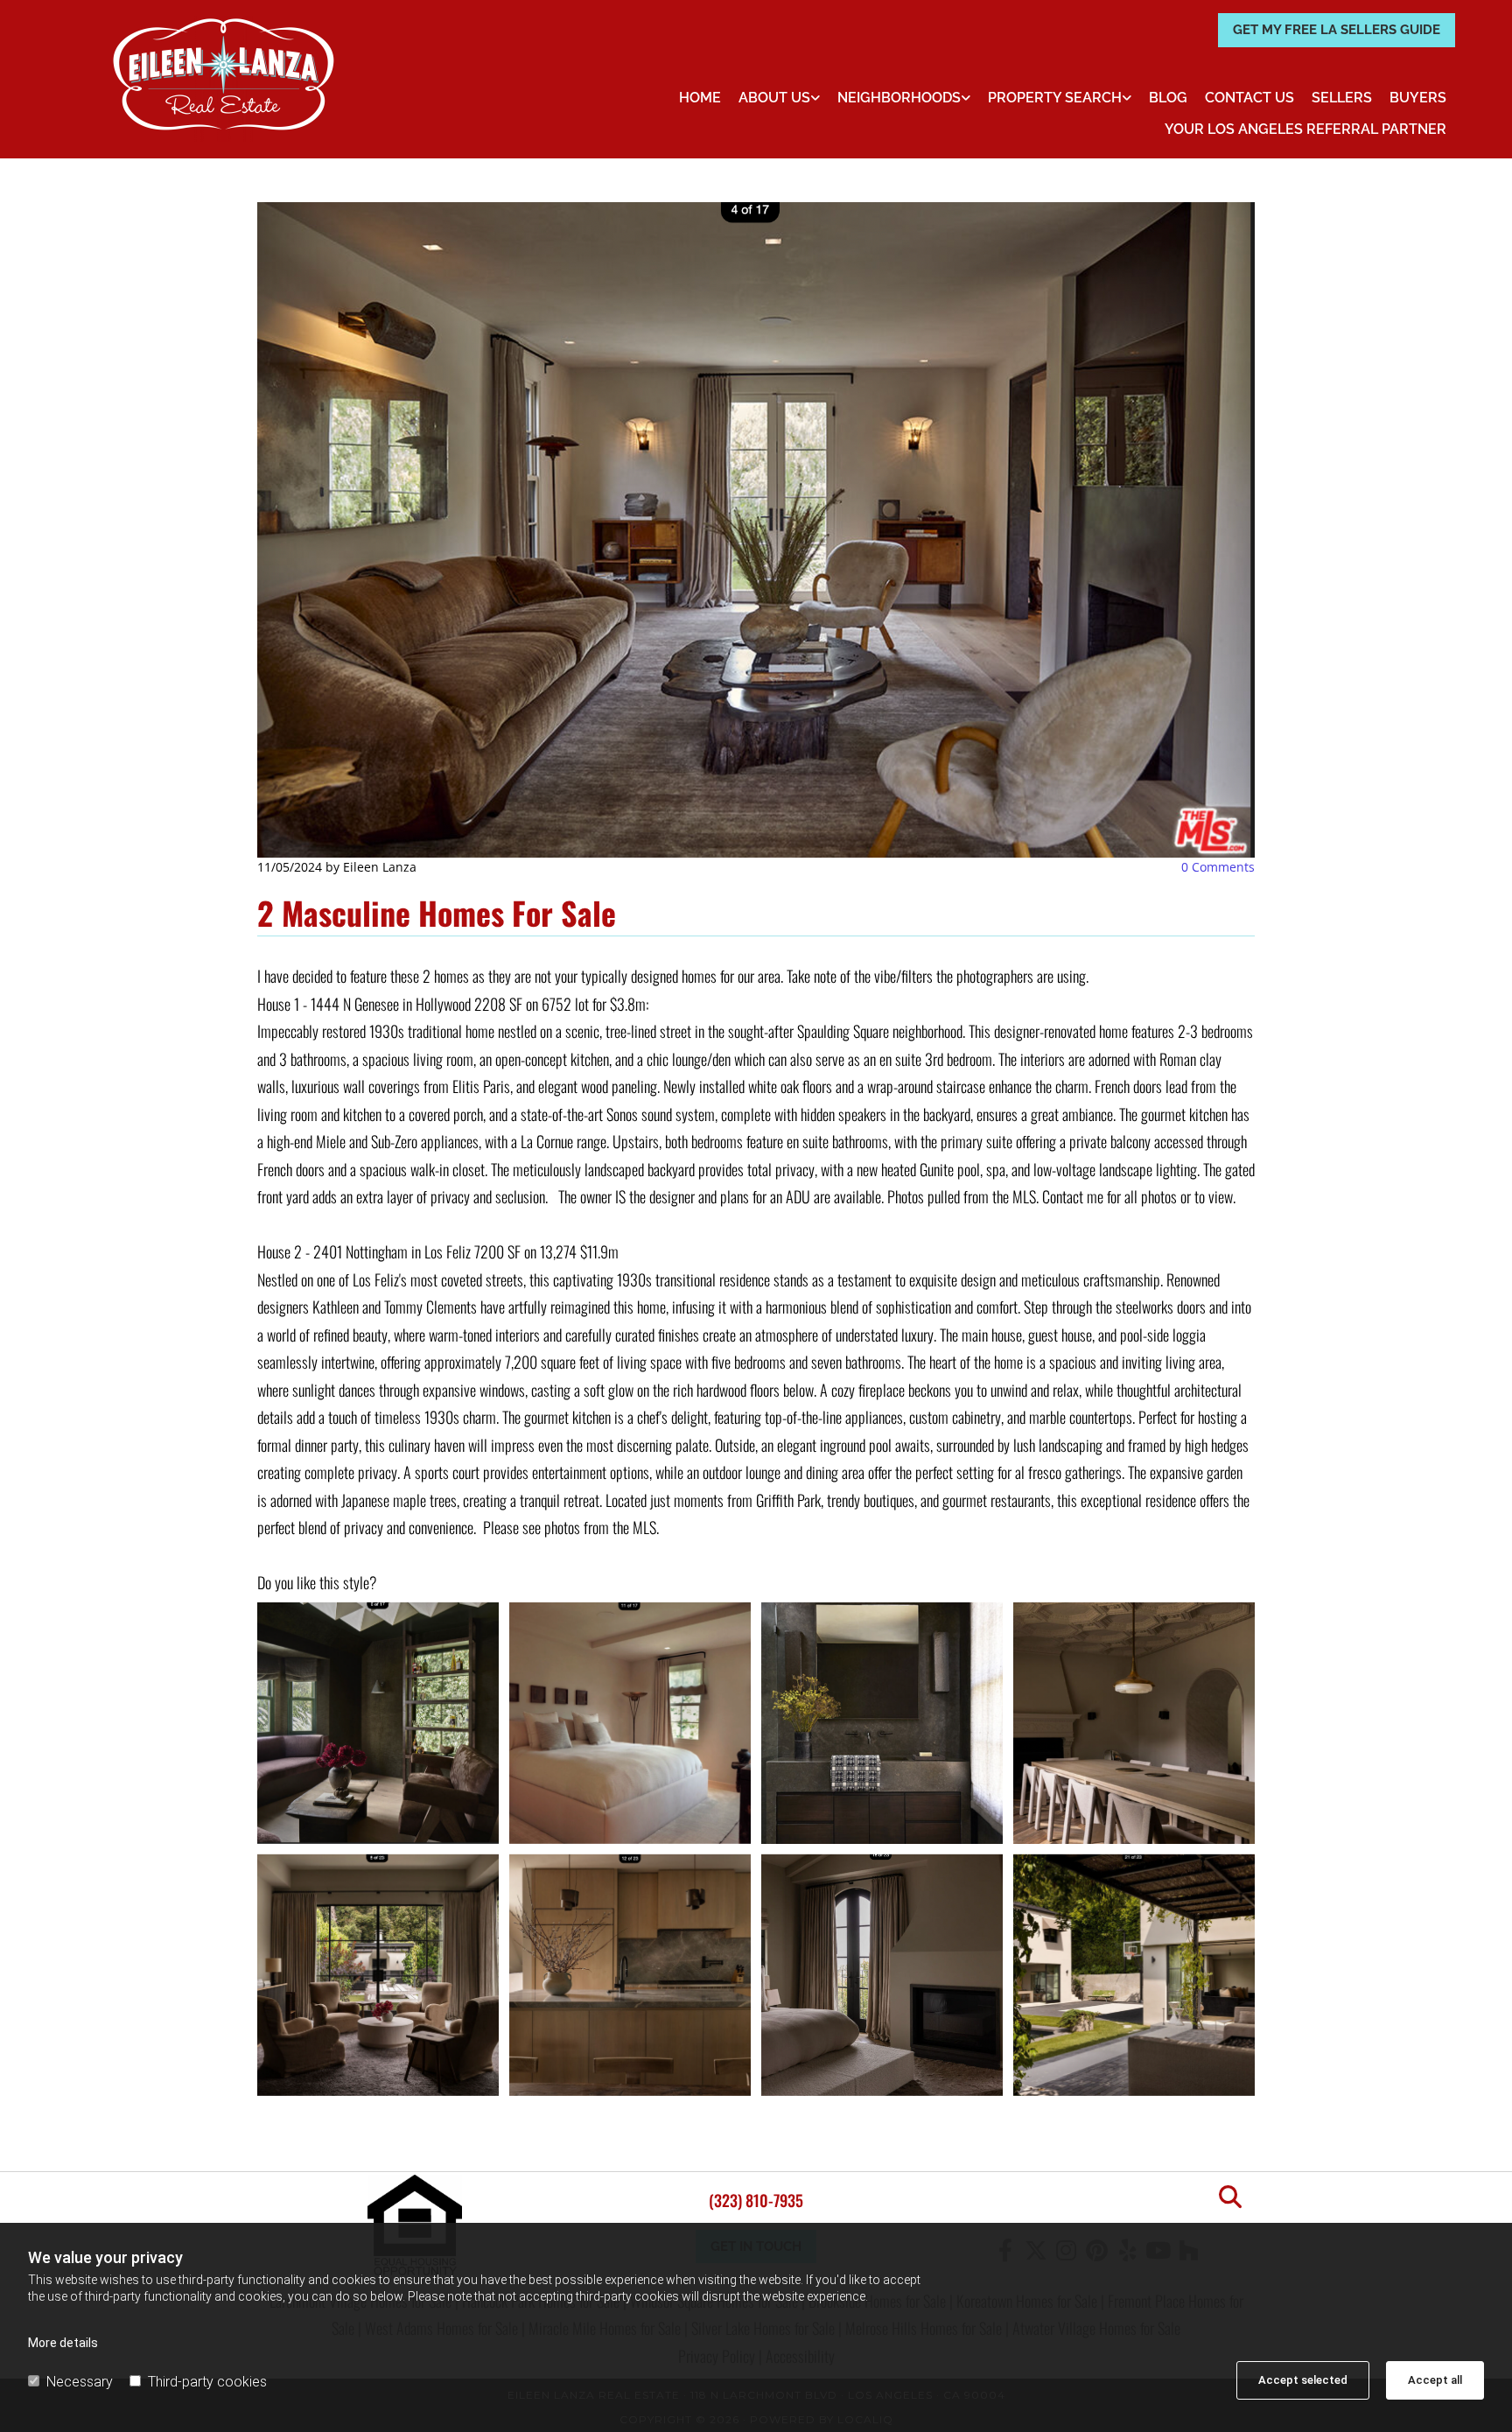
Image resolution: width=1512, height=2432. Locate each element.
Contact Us (1249, 98)
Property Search (1055, 98)
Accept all (1435, 2380)
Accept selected (1303, 2380)
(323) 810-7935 (756, 2200)
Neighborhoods (899, 98)
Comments (1218, 867)
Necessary (80, 2382)
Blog (1168, 98)
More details (63, 2343)
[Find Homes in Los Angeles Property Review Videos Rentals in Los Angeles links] (1127, 98)
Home (700, 98)
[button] (1337, 30)
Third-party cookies (207, 2382)
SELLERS (1342, 98)
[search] (1230, 2197)
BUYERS (1418, 98)
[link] (779, 98)
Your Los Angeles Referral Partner (1305, 129)
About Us (774, 98)
